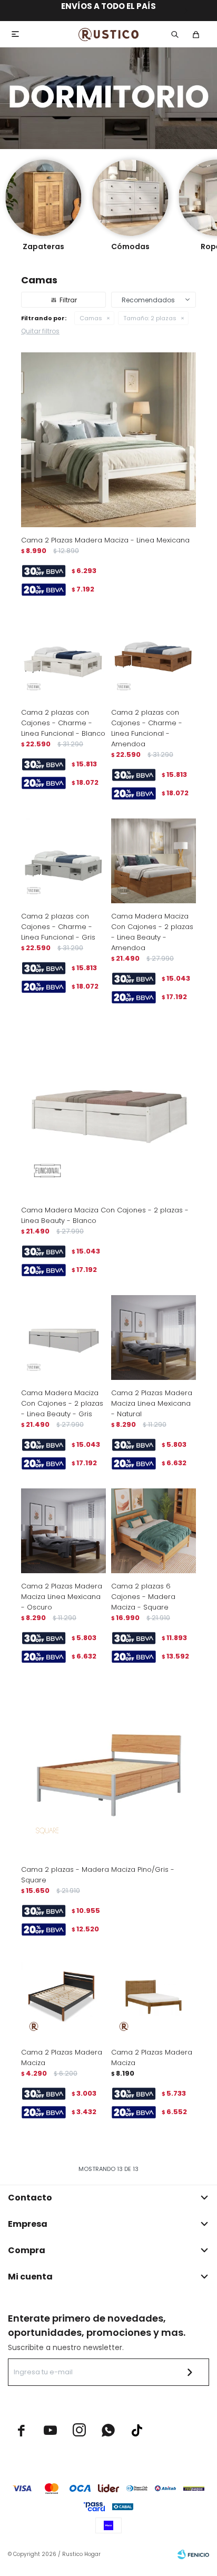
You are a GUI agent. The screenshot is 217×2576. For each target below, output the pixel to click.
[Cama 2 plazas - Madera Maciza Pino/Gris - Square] (108, 1769)
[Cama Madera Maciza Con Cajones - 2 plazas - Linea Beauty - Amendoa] (154, 861)
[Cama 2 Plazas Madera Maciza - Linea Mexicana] (108, 440)
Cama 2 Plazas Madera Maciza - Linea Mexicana (105, 540)
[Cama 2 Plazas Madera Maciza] (63, 1997)
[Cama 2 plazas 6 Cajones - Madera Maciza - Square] (154, 1531)
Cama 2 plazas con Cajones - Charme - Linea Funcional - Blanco (63, 723)
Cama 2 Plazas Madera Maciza (62, 2057)
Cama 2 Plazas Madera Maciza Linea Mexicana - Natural (152, 1403)
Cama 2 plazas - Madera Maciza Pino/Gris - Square (98, 1875)
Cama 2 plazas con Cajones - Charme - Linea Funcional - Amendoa (147, 728)
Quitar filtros (40, 331)
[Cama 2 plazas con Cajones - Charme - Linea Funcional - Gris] (63, 861)
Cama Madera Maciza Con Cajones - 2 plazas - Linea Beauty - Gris (62, 1403)
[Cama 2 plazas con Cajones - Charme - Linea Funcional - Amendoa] (154, 657)
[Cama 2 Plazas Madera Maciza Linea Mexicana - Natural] (154, 1338)
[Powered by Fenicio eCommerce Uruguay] (193, 2554)
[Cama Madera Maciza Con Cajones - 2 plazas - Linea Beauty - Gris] (63, 1338)
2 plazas (150, 318)
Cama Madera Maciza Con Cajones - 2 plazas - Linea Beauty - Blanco (105, 1215)
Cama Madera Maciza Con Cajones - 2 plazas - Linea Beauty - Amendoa (152, 932)
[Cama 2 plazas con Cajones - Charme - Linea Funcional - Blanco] (63, 657)
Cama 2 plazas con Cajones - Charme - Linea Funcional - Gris (58, 927)
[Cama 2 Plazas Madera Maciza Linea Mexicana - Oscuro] (63, 1531)
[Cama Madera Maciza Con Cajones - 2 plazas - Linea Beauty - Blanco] (108, 1110)
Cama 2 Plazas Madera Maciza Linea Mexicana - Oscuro (62, 1597)
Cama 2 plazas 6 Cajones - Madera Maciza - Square (143, 1597)
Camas (91, 318)
